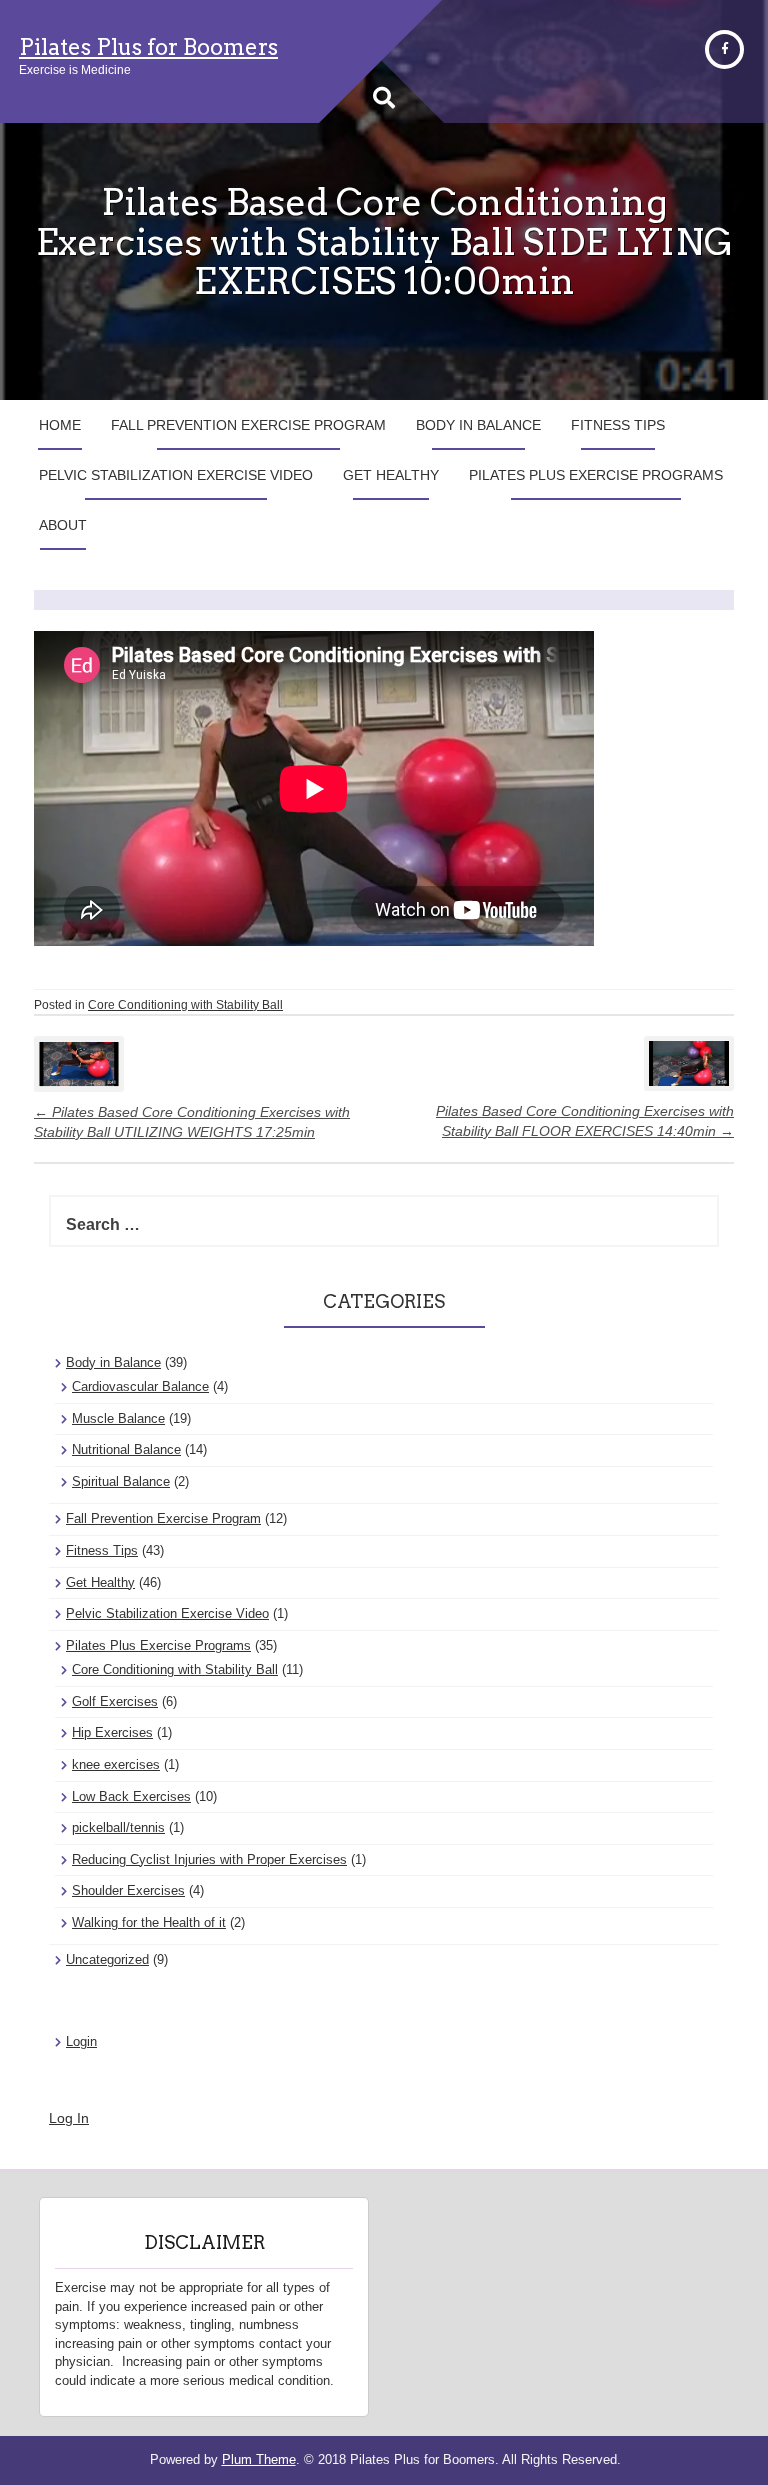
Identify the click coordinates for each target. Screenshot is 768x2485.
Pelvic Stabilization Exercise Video (176, 475)
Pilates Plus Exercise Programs (596, 475)
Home (60, 425)
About (63, 525)
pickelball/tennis (118, 1827)
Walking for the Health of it (149, 1922)
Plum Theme (259, 2459)
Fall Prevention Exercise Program (248, 425)
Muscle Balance (118, 1418)
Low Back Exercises (131, 1796)
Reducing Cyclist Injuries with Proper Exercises (209, 1859)
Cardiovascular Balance (140, 1386)
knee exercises (116, 1764)
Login (81, 2041)
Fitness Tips (618, 425)
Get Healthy (391, 475)
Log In (69, 2118)
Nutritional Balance (126, 1449)
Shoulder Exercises (128, 1890)
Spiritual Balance (121, 1481)
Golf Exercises (115, 1701)
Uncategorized (107, 1959)
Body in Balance (478, 425)
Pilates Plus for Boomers (148, 47)
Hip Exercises (112, 1732)
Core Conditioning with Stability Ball (185, 1005)
